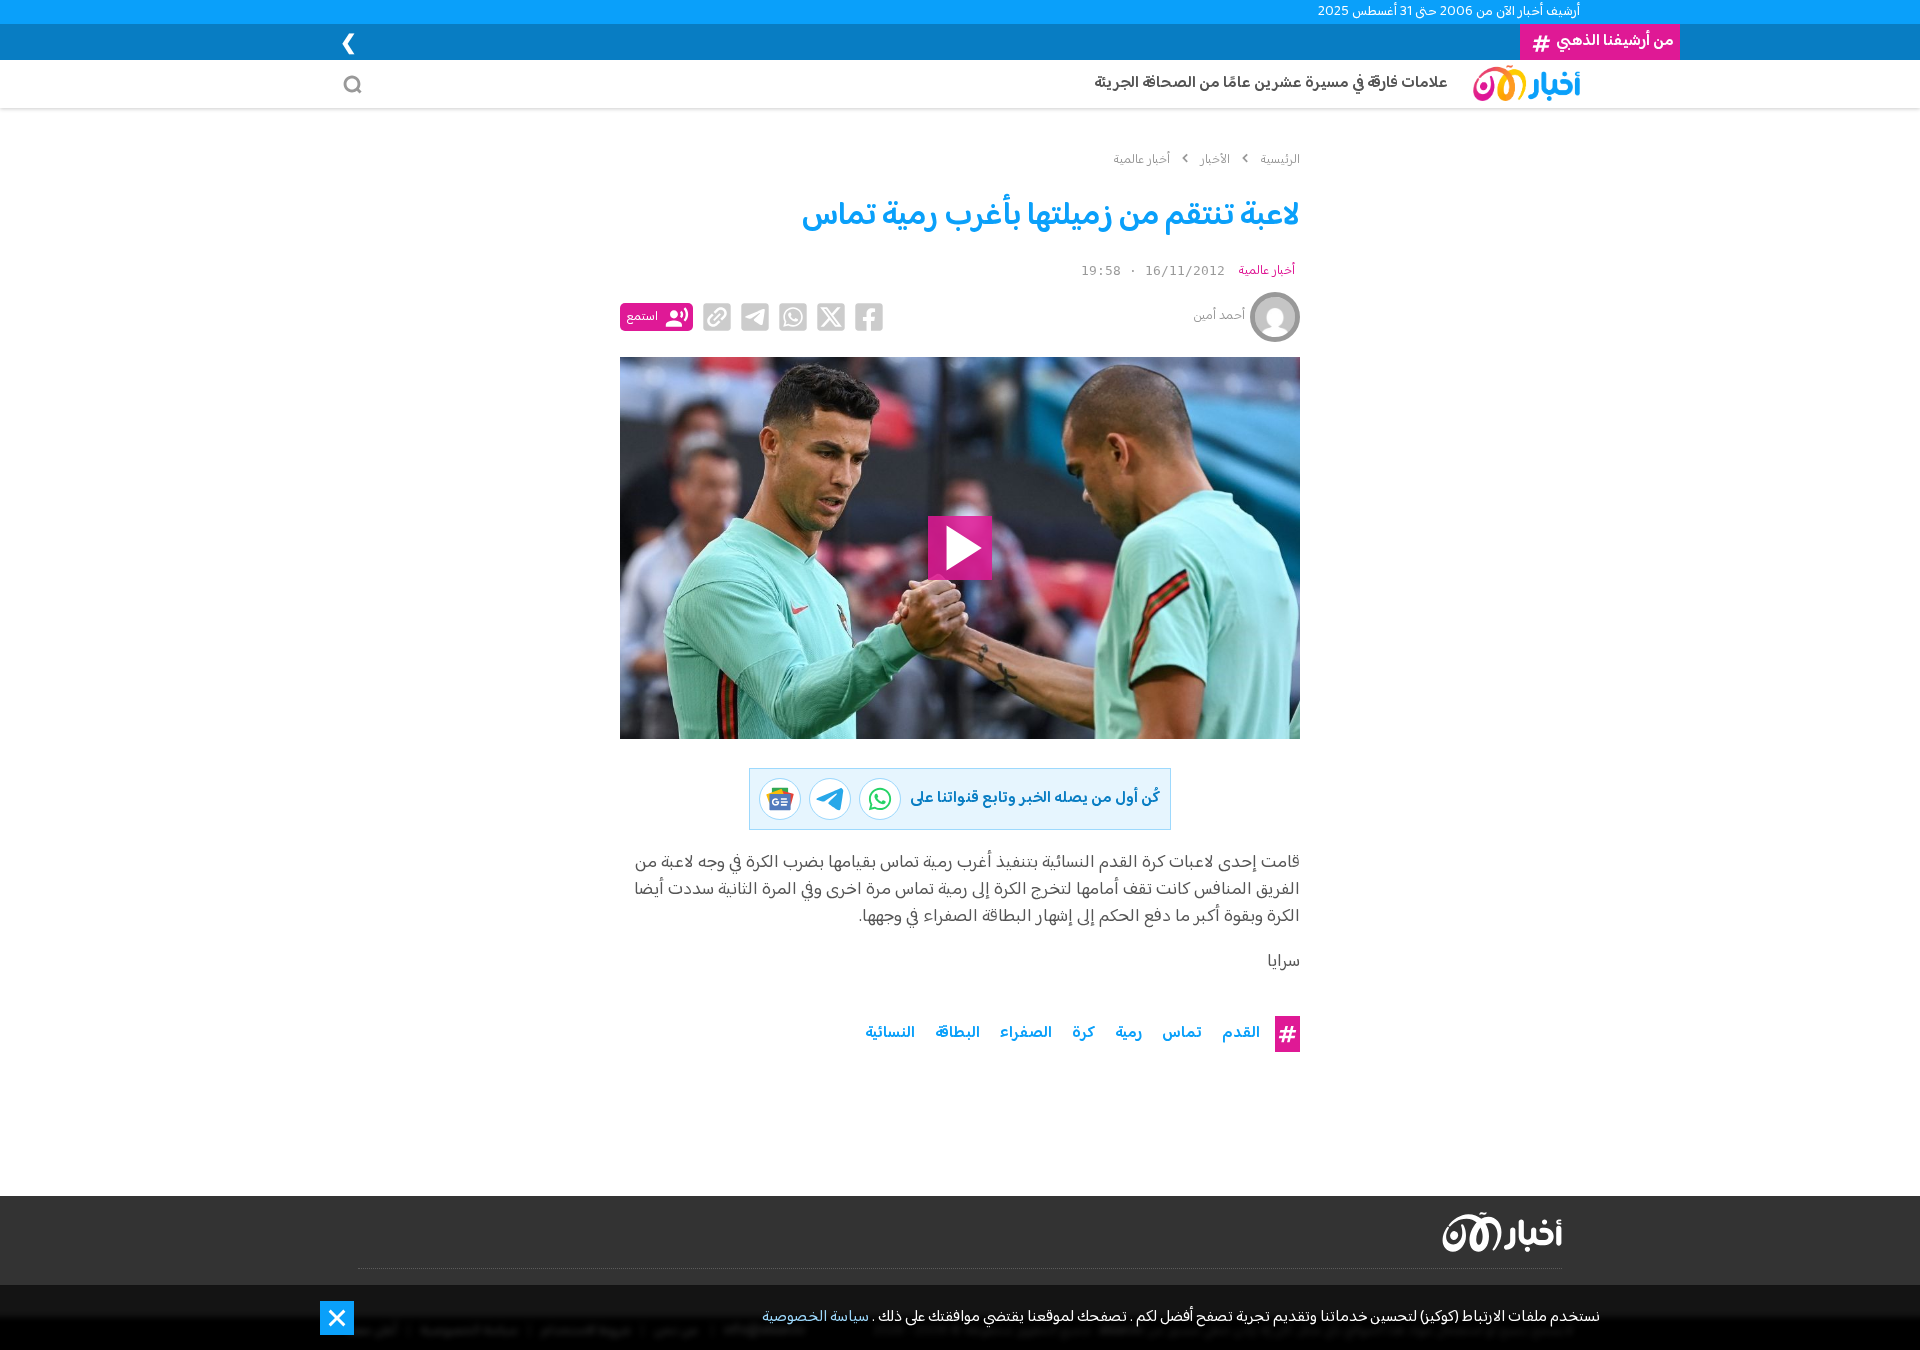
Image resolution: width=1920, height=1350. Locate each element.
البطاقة (957, 1034)
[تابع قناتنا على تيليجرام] (830, 799)
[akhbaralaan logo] (1502, 1232)
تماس (1182, 1034)
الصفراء (1026, 1034)
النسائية (890, 1034)
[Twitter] (831, 317)
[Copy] (717, 317)
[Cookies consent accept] (337, 1318)
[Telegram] (755, 317)
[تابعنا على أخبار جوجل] (780, 799)
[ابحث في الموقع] (358, 84)
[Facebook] (869, 317)
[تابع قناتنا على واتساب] (880, 799)
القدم (1241, 1034)
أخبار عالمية (1266, 271)
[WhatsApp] (793, 317)
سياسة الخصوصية (815, 1318)
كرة (1083, 1034)
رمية (1128, 1034)
